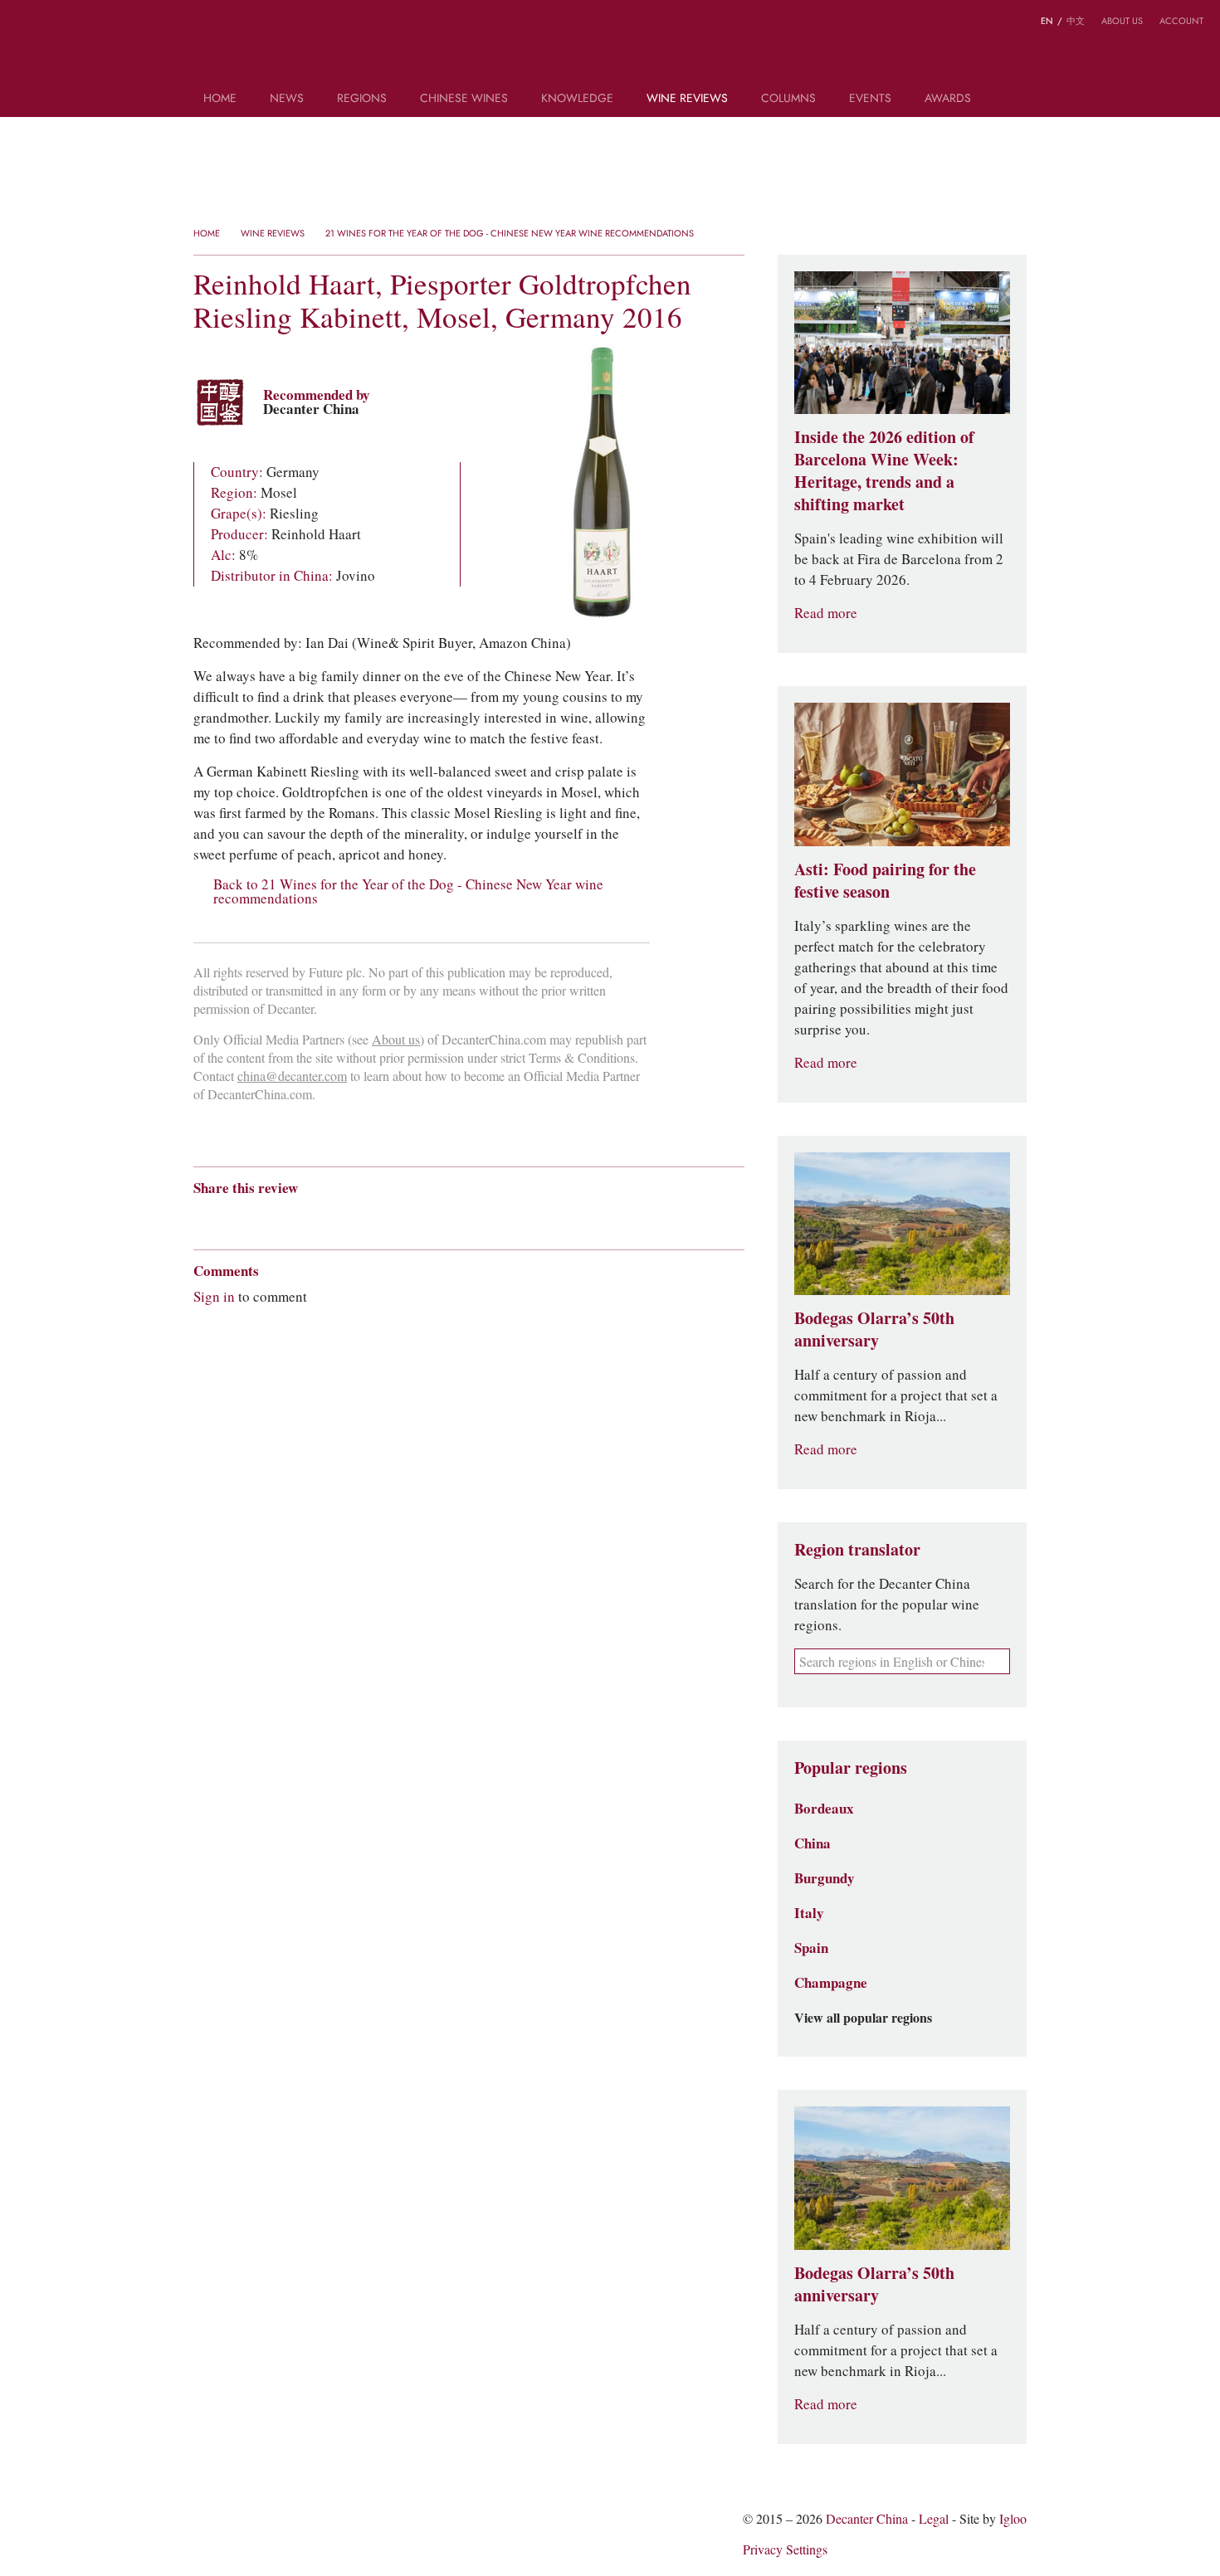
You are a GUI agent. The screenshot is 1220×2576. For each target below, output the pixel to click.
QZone (298, 1217)
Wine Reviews (687, 99)
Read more (826, 614)
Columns (788, 99)
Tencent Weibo (266, 1217)
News (287, 99)
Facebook (391, 1217)
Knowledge (577, 99)
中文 (1076, 21)
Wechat (233, 1217)
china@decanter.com (292, 1076)
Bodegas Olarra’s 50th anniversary (874, 1329)
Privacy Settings (785, 2550)
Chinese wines (464, 99)
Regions (362, 99)
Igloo (1013, 2519)
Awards (948, 99)
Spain (811, 1948)
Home (220, 99)
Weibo (24, 24)
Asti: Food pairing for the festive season (885, 881)
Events (870, 99)
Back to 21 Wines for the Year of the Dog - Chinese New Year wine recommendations (408, 892)
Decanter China (610, 48)
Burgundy (825, 1878)
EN (1047, 21)
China (813, 1843)
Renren (330, 1217)
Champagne (831, 1983)
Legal (934, 2519)
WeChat (56, 24)
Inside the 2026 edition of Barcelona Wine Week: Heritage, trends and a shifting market (884, 471)
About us (1122, 21)
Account (1181, 21)
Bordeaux (824, 1809)
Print (419, 1217)
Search (1011, 105)
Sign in (214, 1297)
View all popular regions (863, 2018)
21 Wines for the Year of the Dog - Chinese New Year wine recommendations (510, 233)
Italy (809, 1913)
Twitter (89, 24)
